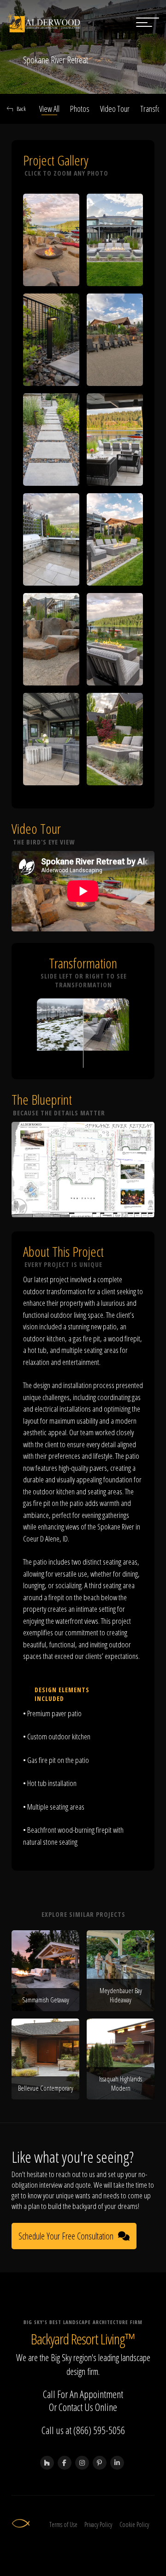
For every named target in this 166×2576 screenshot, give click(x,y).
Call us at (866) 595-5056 (83, 2430)
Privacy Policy (98, 2524)
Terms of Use (63, 2524)
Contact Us (76, 2407)
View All (49, 109)
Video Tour (115, 109)
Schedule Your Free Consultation (66, 2236)
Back (21, 109)
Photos (80, 109)
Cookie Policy (134, 2524)
